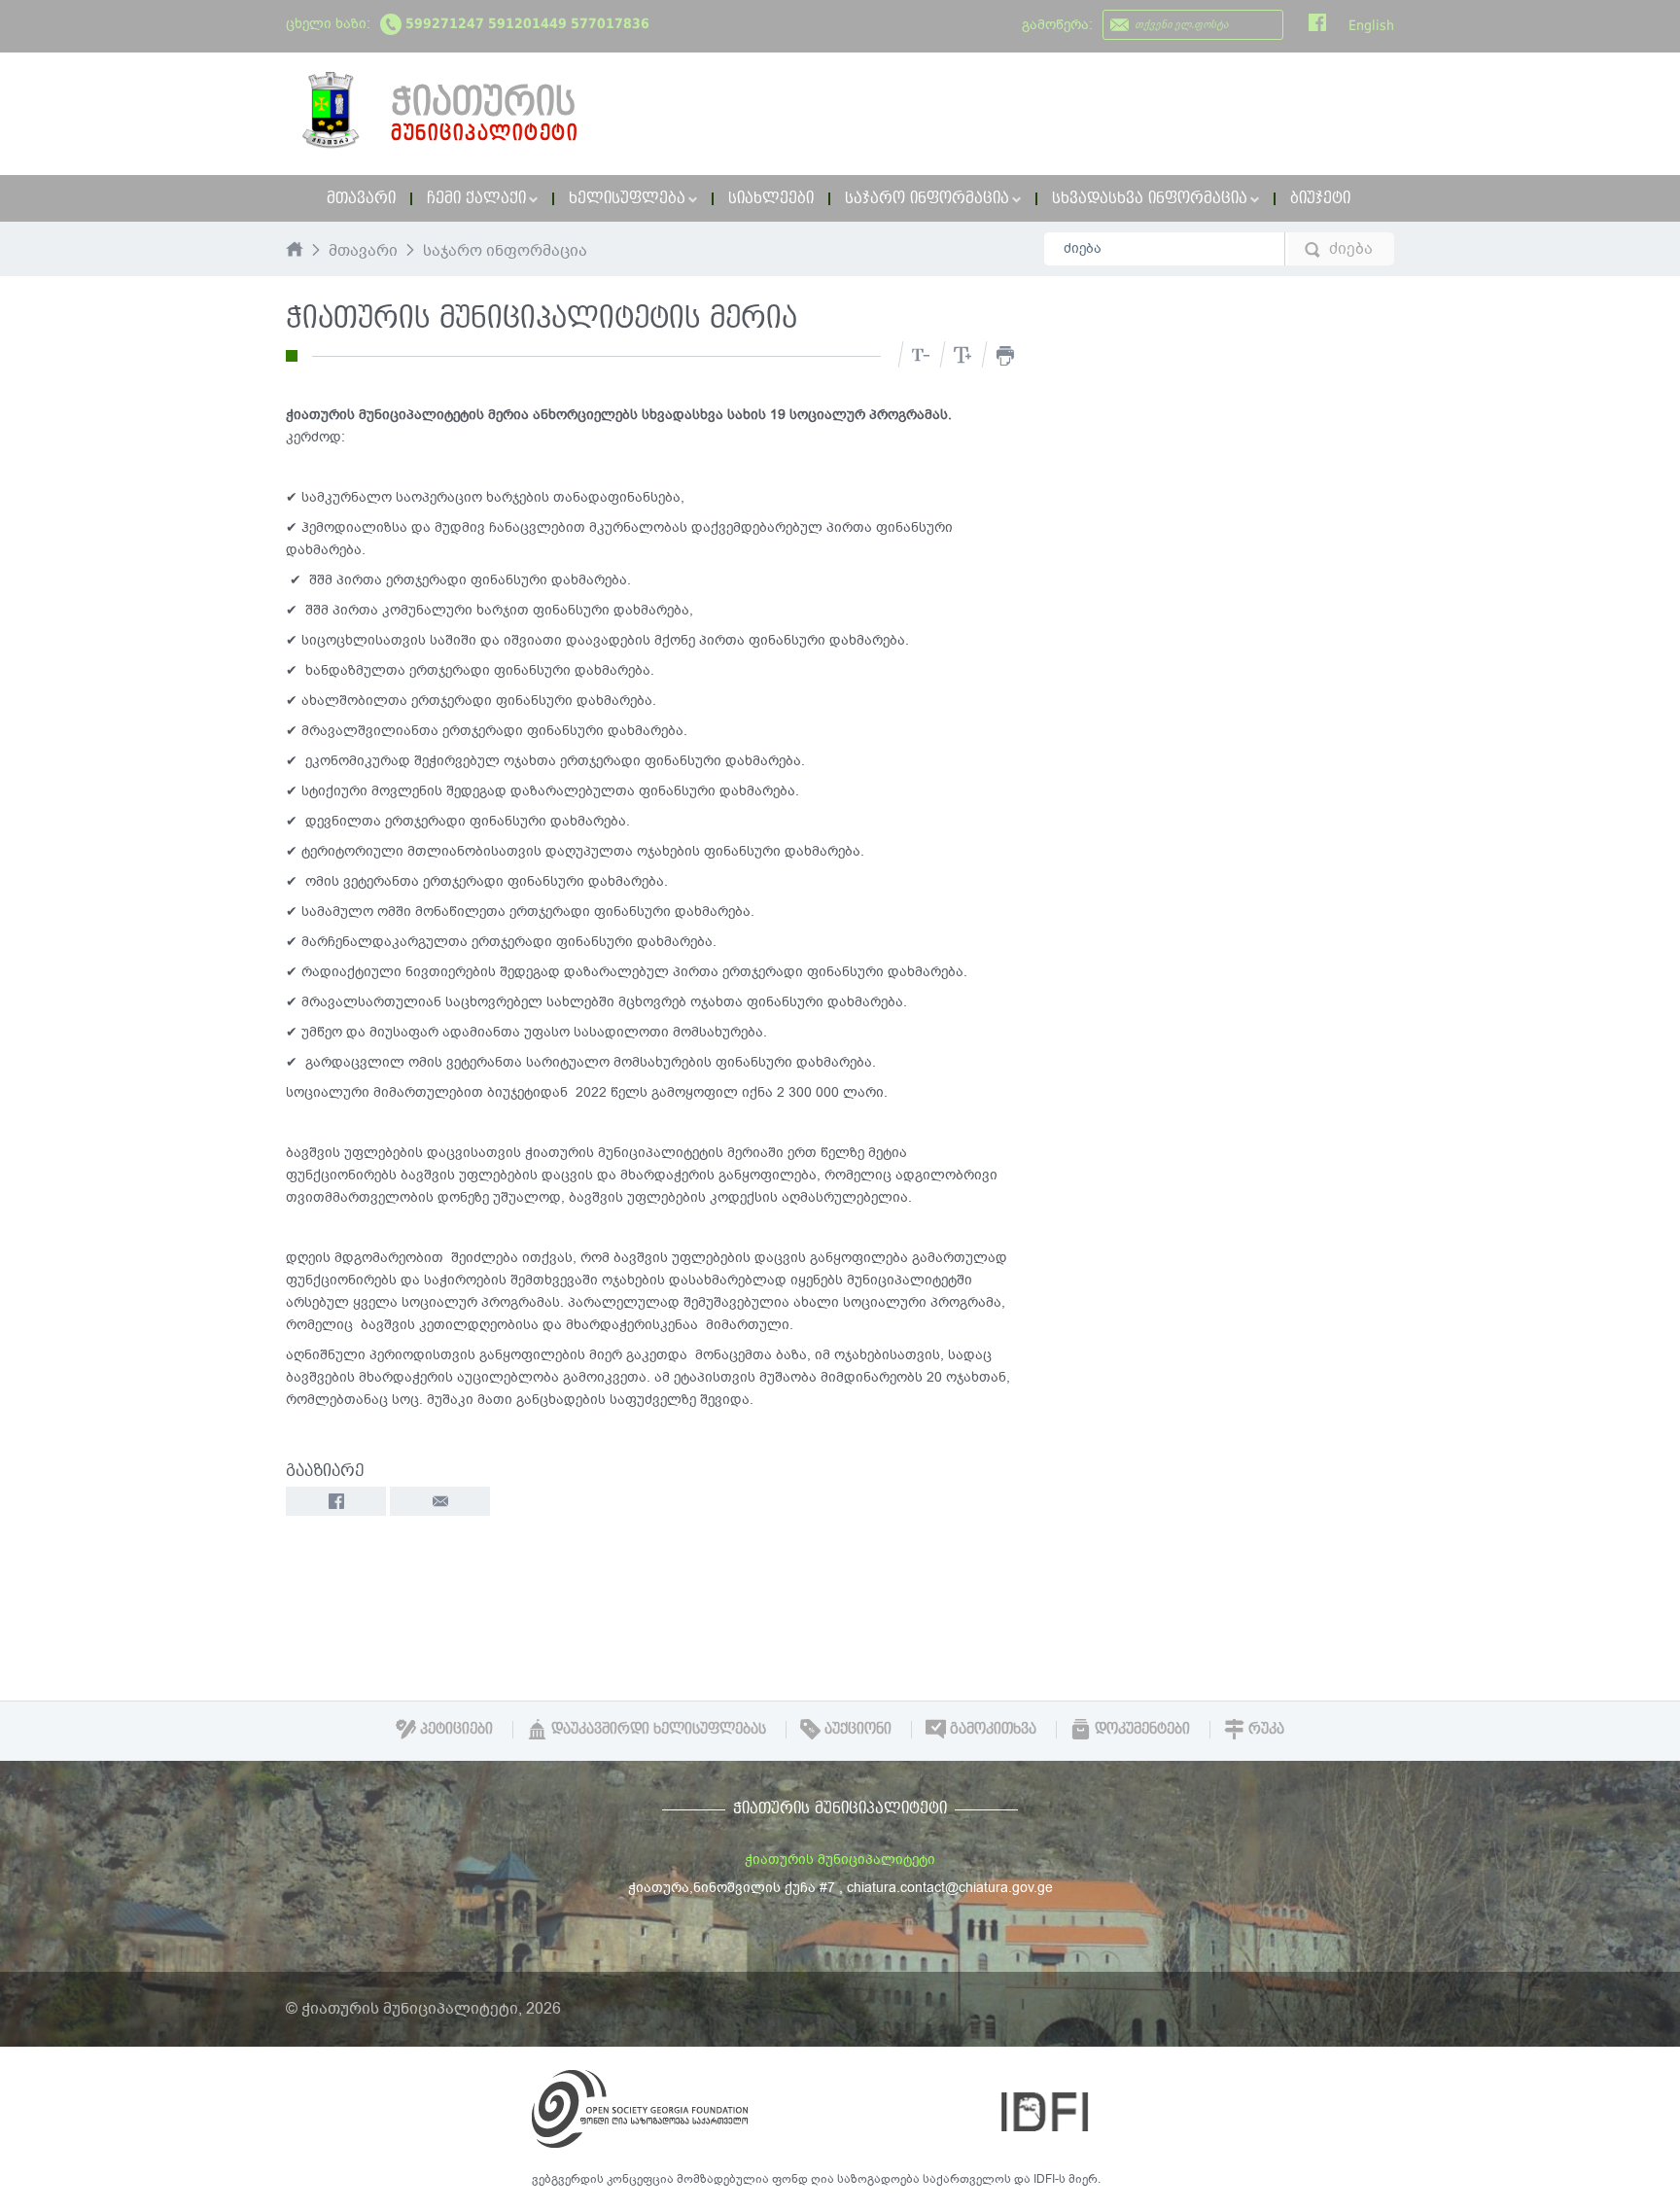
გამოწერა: (1057, 25)
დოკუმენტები (1140, 1729)
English (1371, 25)
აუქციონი (856, 1729)
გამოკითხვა (991, 1729)
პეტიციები (455, 1729)
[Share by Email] (440, 1501)
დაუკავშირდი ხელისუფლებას (657, 1729)
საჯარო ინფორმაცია (505, 252)
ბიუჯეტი (1320, 198)
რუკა (1264, 1729)
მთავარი (361, 198)
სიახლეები (771, 198)
